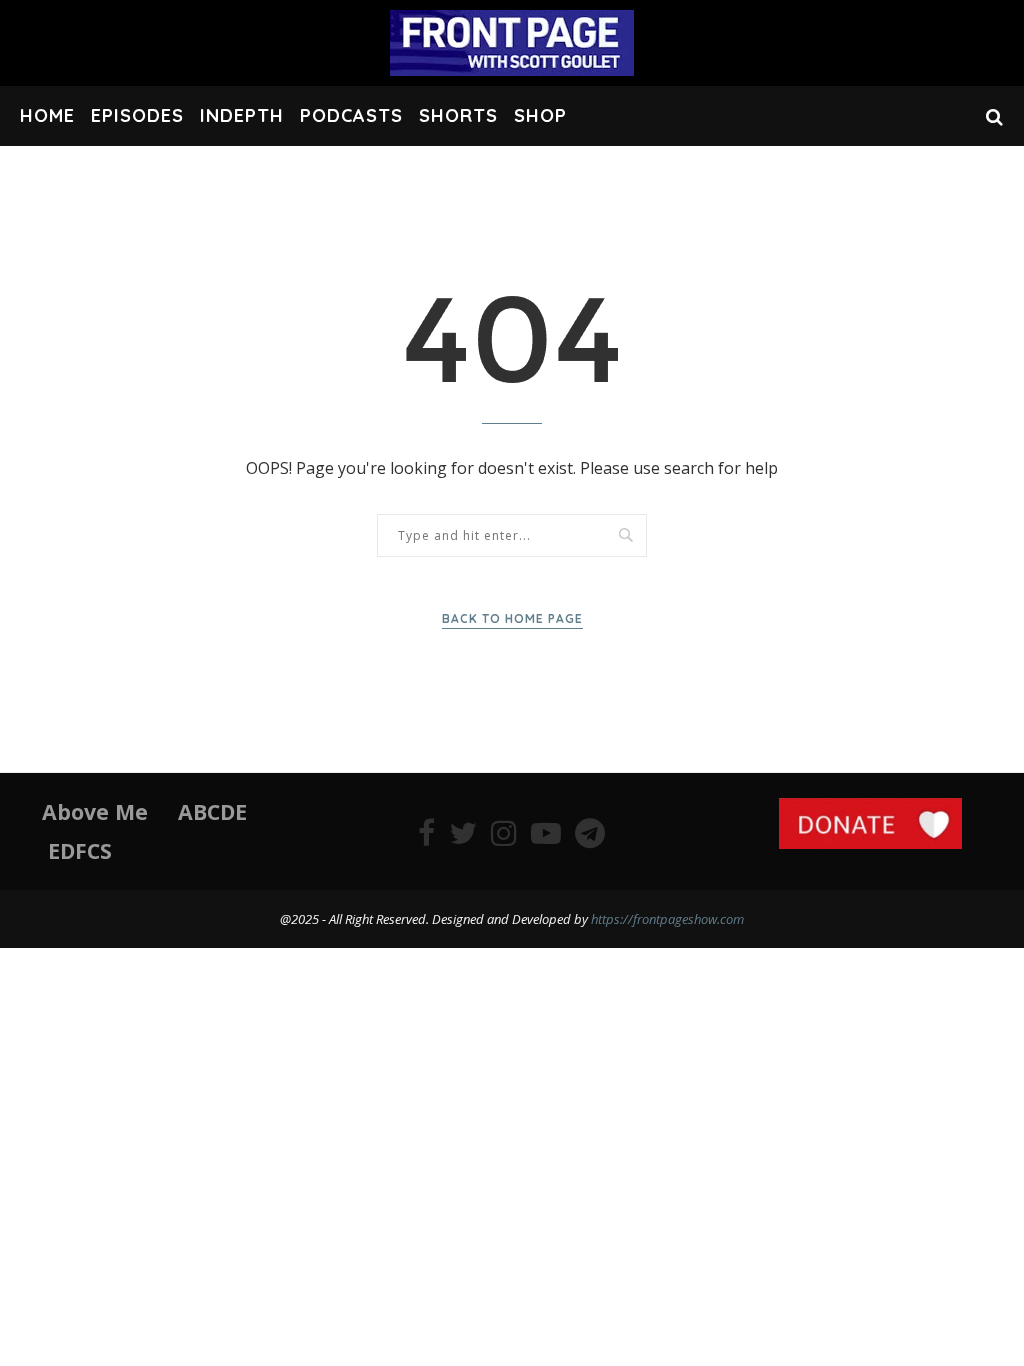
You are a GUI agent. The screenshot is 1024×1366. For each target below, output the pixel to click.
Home (47, 115)
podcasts (351, 115)
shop (540, 115)
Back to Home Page (512, 618)
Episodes (137, 115)
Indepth (242, 115)
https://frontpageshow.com (667, 919)
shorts (458, 115)
